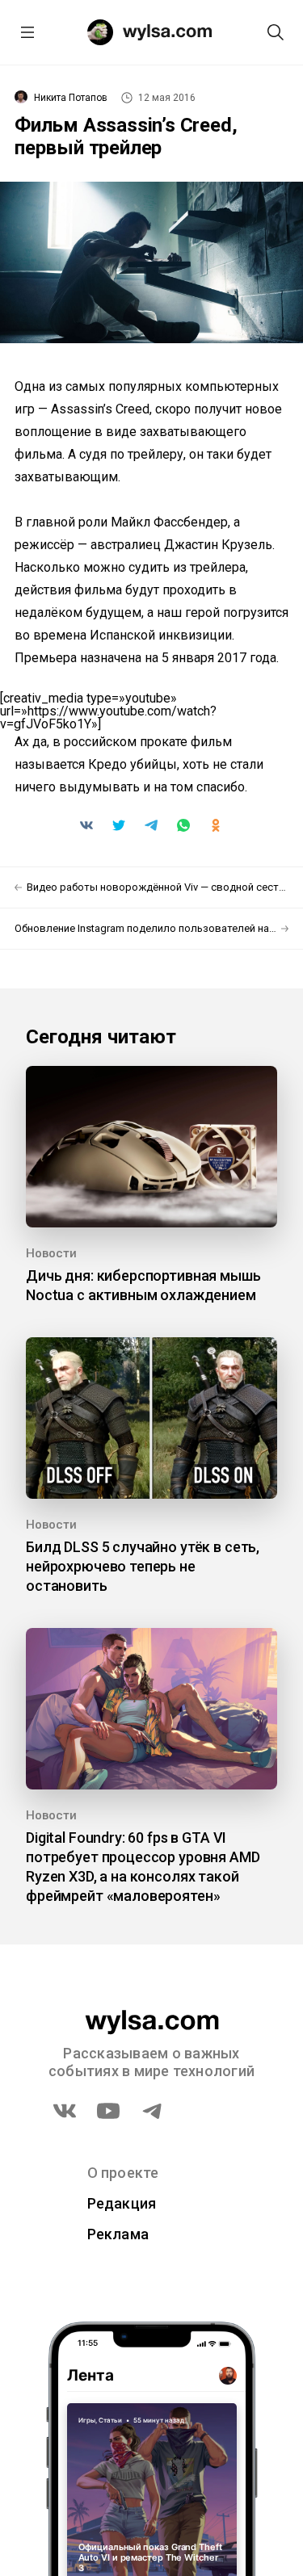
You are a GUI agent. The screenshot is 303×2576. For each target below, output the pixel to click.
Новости (51, 1253)
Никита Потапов (71, 98)
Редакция (122, 2203)
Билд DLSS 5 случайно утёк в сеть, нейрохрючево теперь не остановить (143, 1566)
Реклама (118, 2234)
